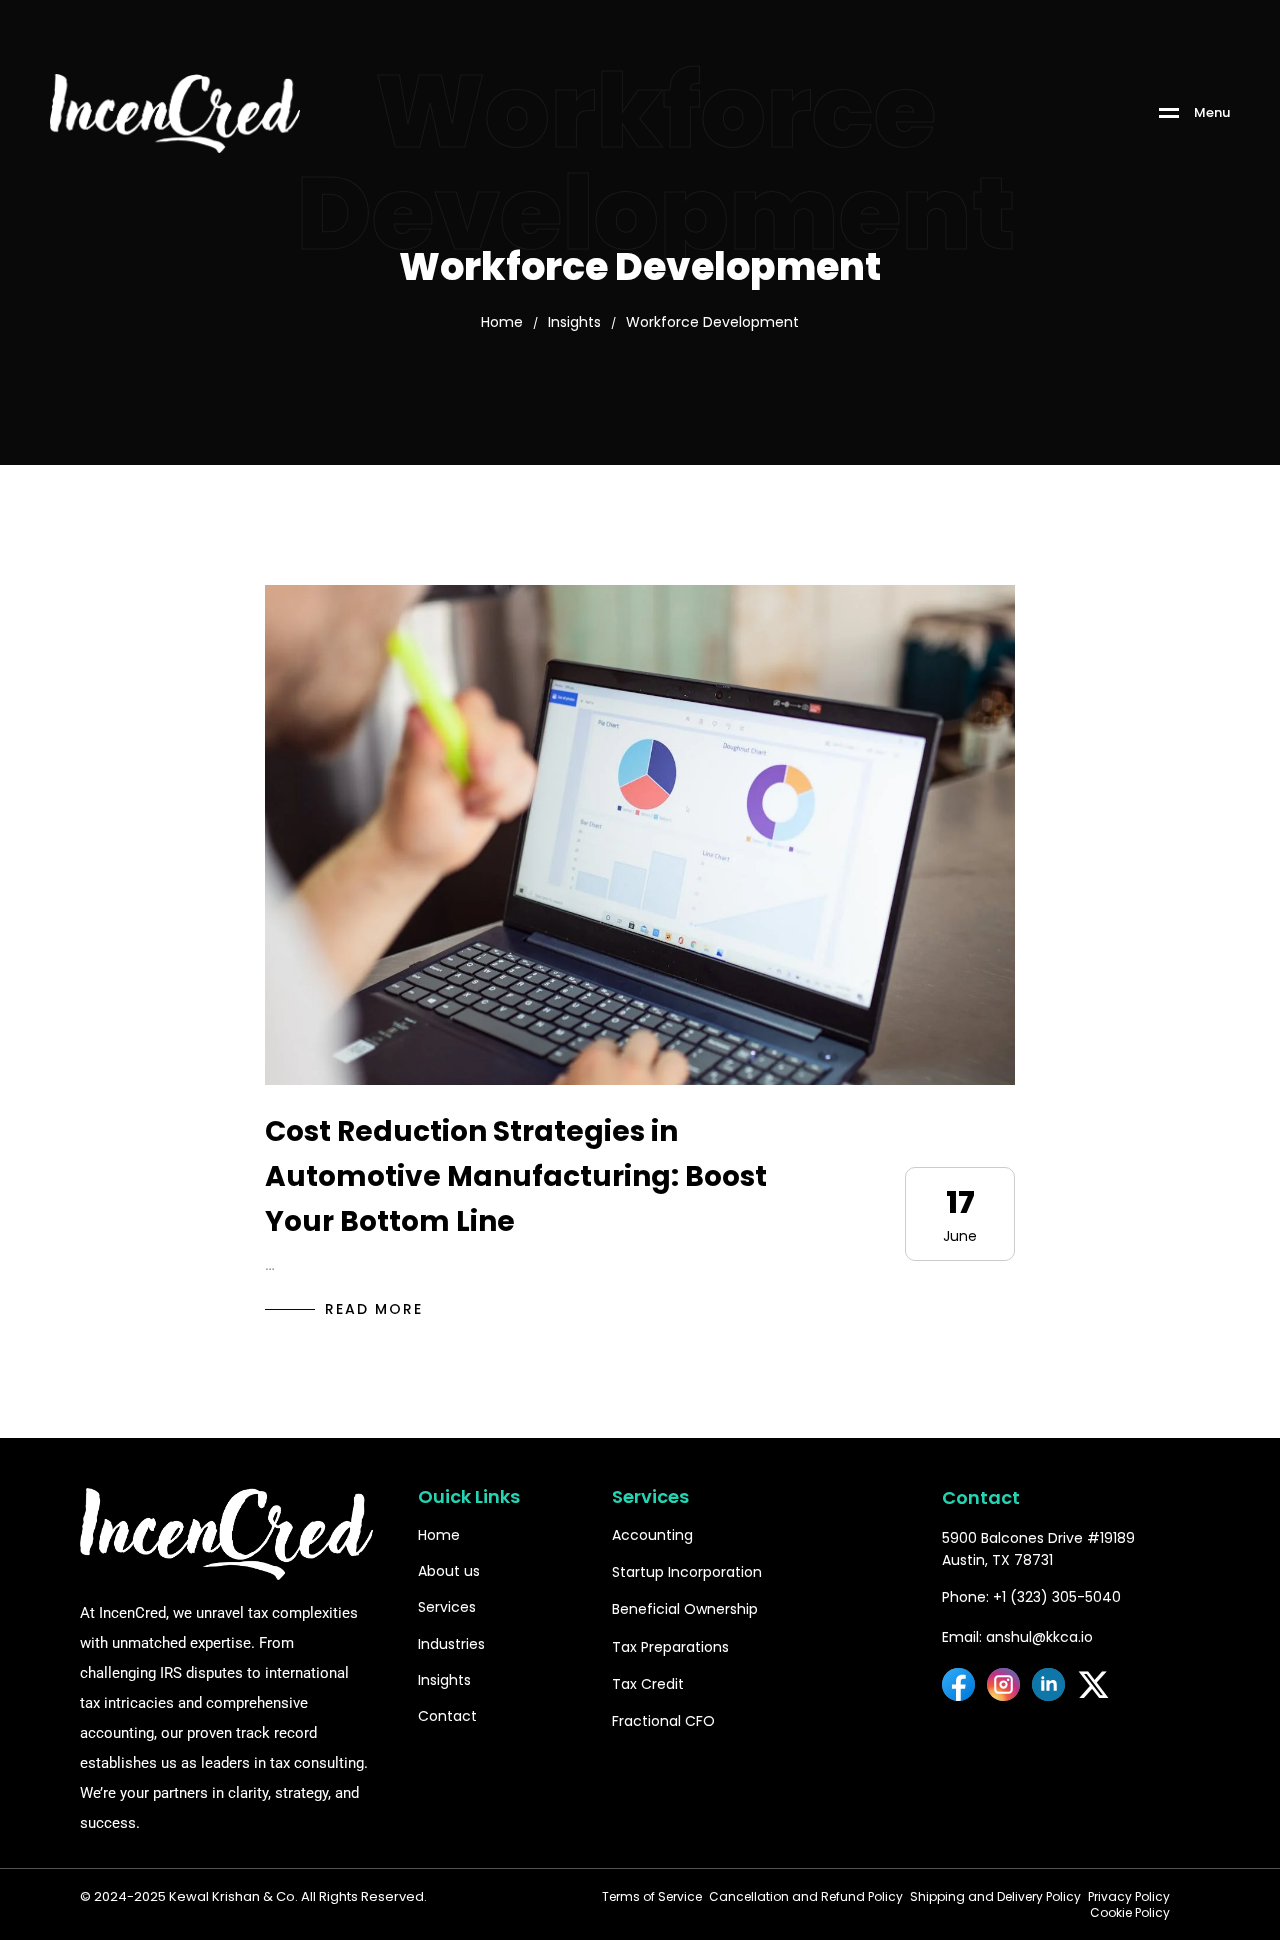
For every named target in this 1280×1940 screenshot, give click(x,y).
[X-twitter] (1093, 1684)
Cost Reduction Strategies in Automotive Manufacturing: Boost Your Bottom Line (516, 1176)
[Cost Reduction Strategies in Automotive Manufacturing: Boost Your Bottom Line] (640, 835)
